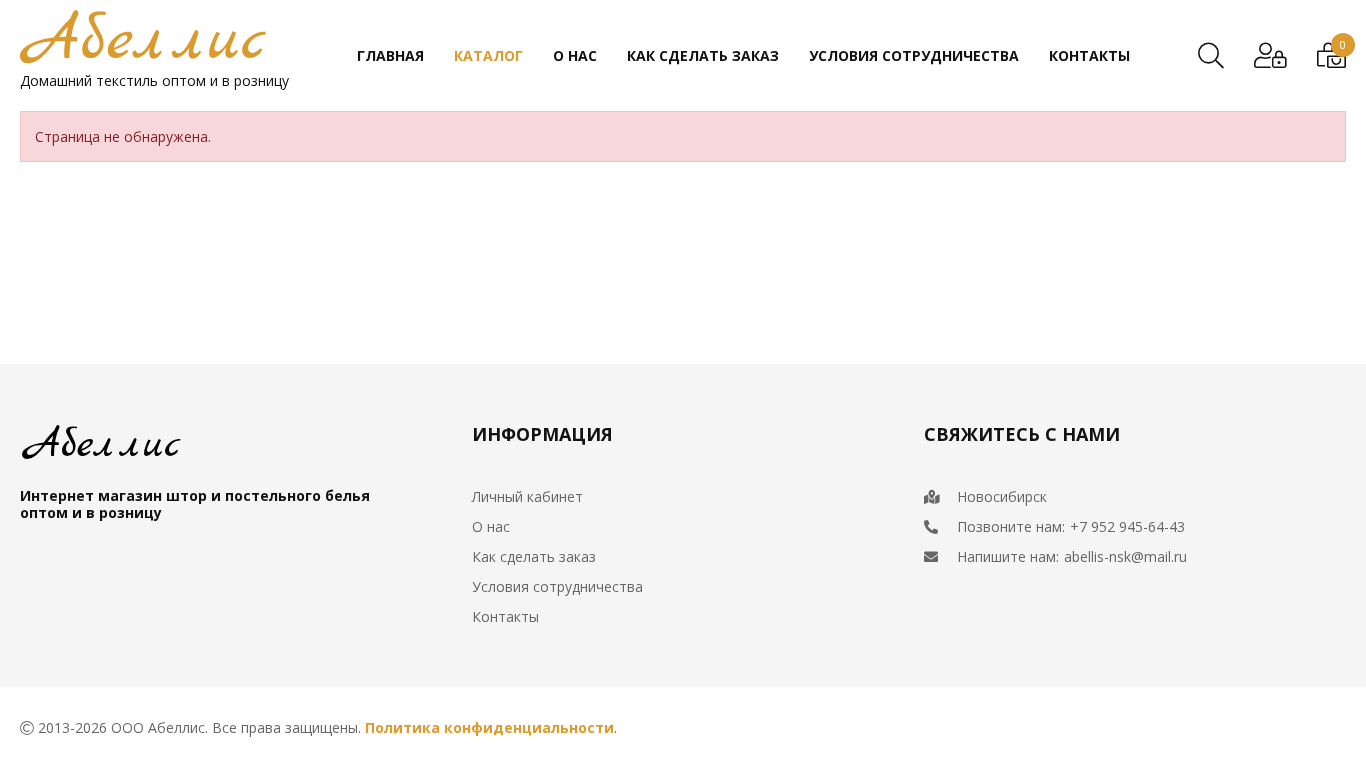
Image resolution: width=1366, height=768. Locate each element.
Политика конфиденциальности (489, 727)
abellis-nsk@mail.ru (1125, 556)
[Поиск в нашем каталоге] (1211, 56)
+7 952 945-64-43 (1127, 526)
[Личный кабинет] (1270, 56)
